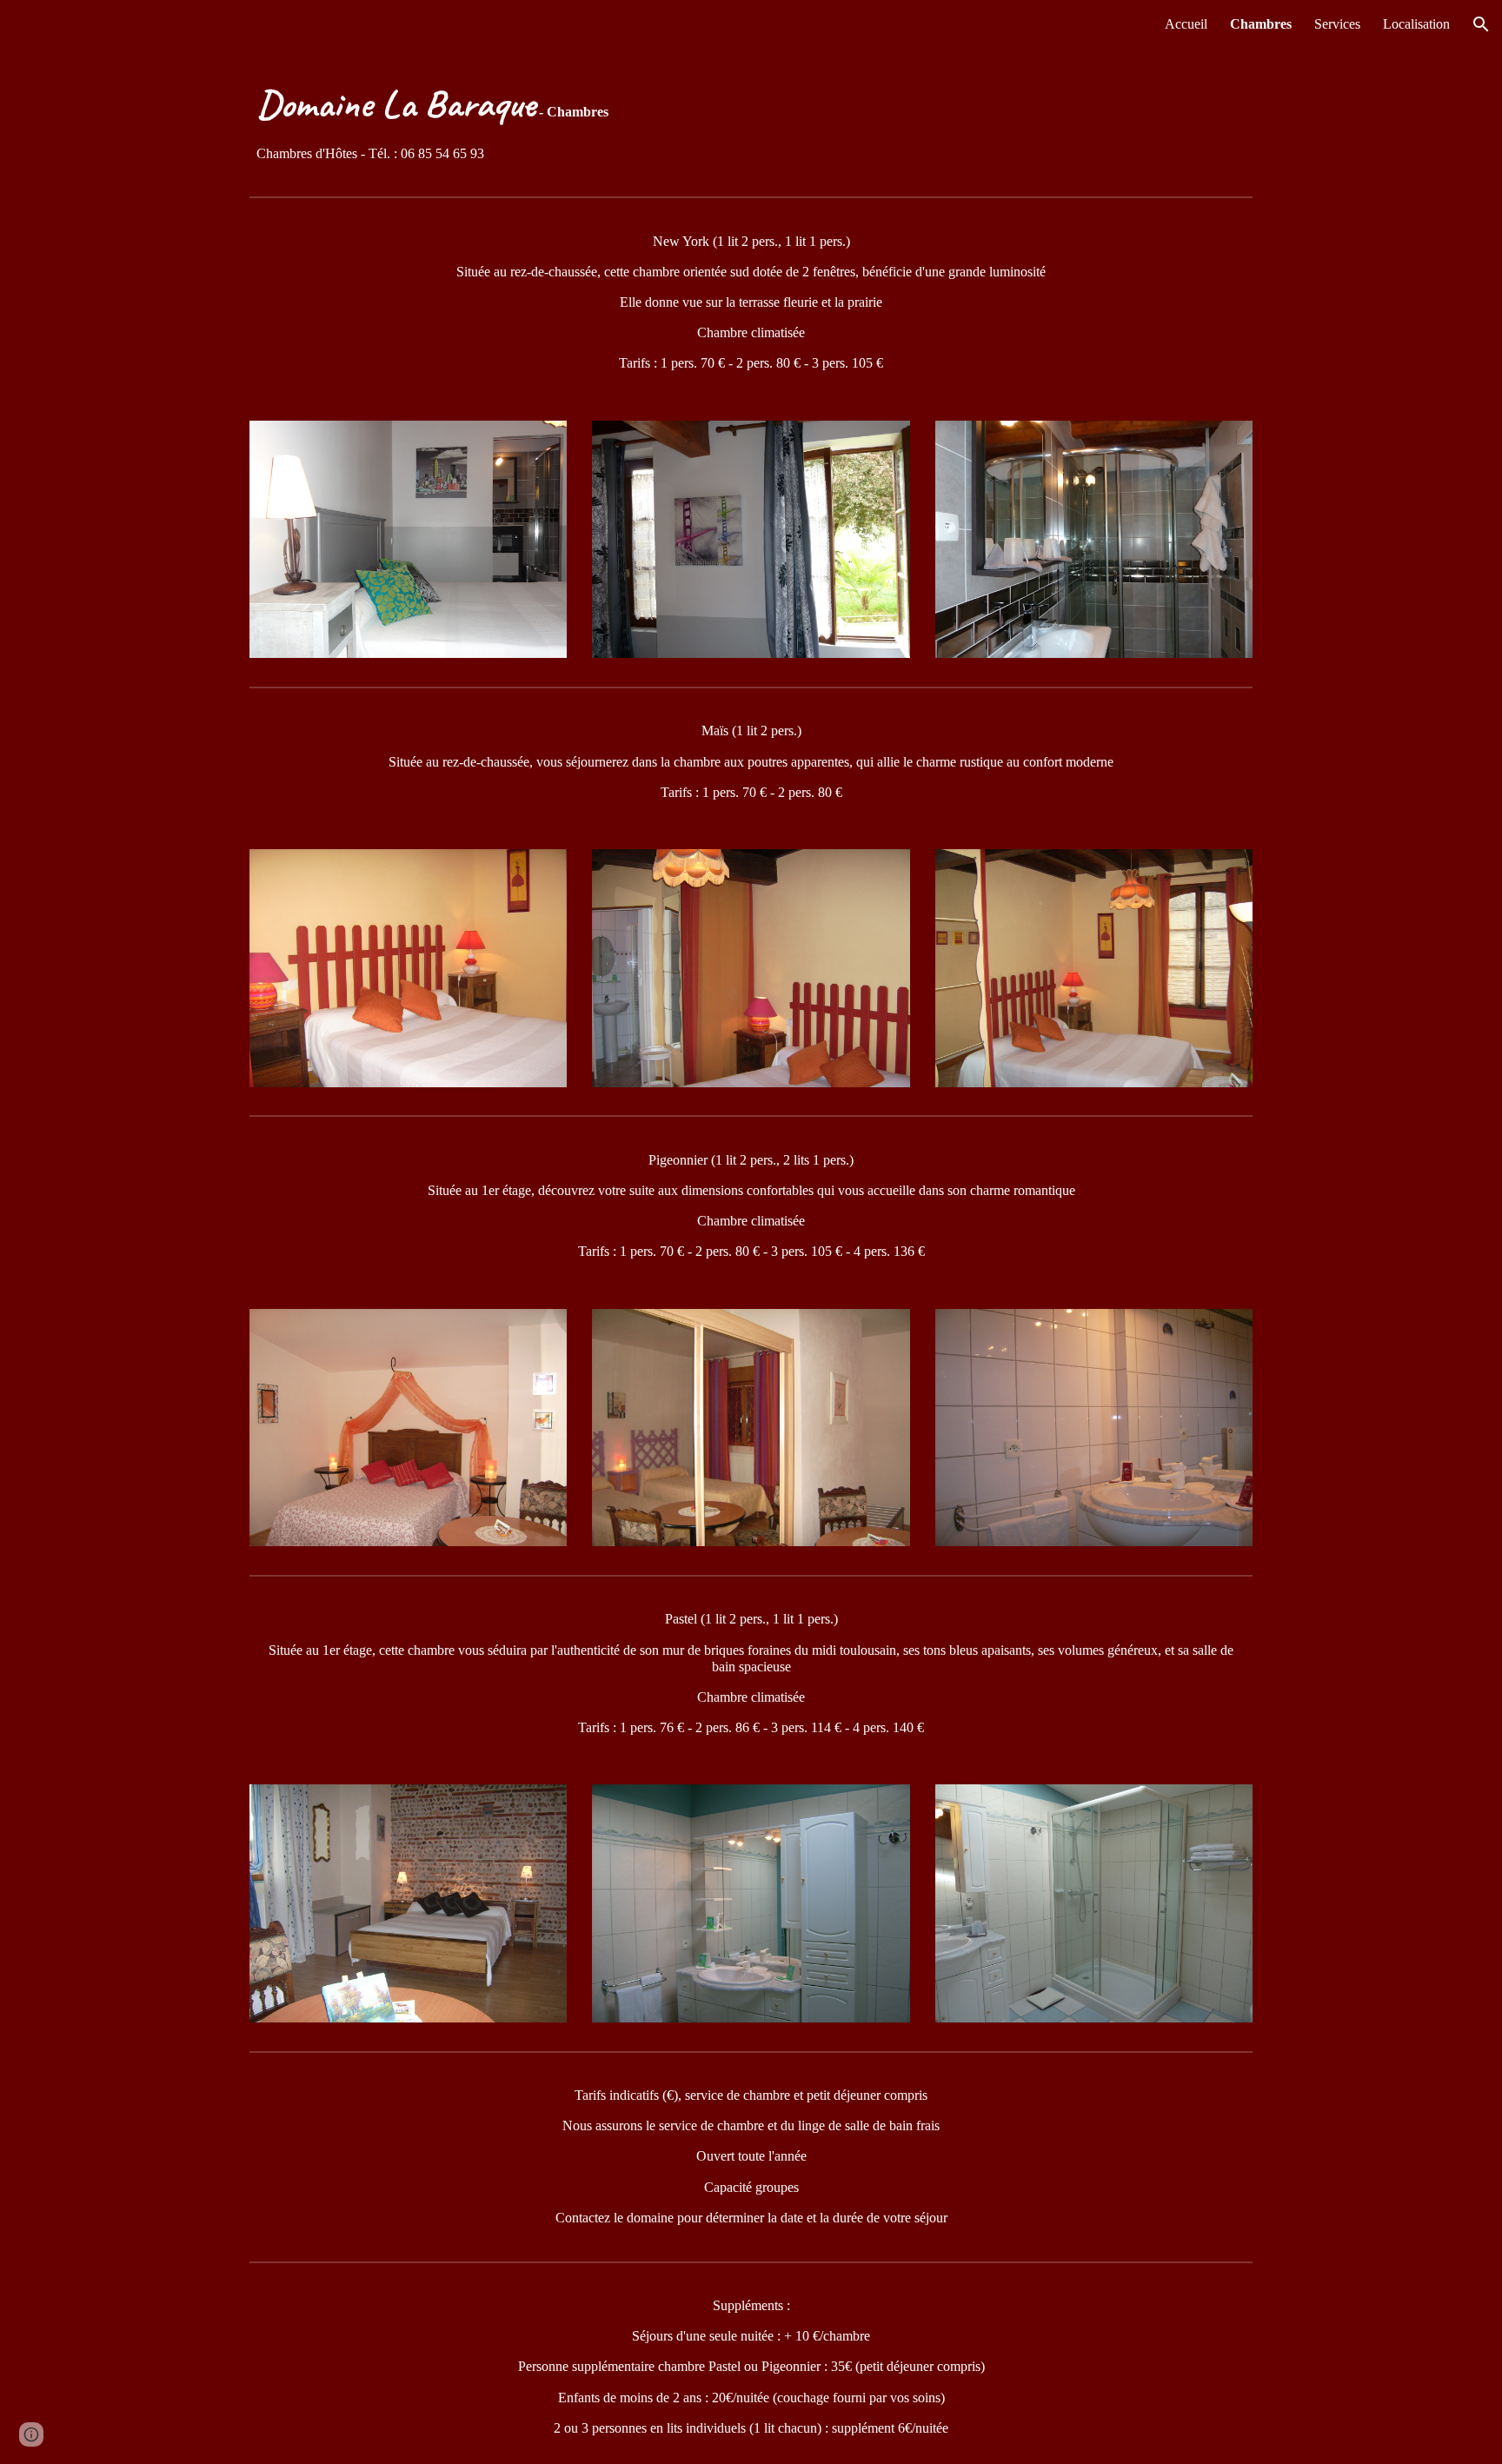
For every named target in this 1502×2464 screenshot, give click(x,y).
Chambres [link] (1261, 24)
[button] (1481, 24)
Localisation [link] (1416, 24)
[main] (751, 119)
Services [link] (1337, 24)
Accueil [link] (1186, 24)
